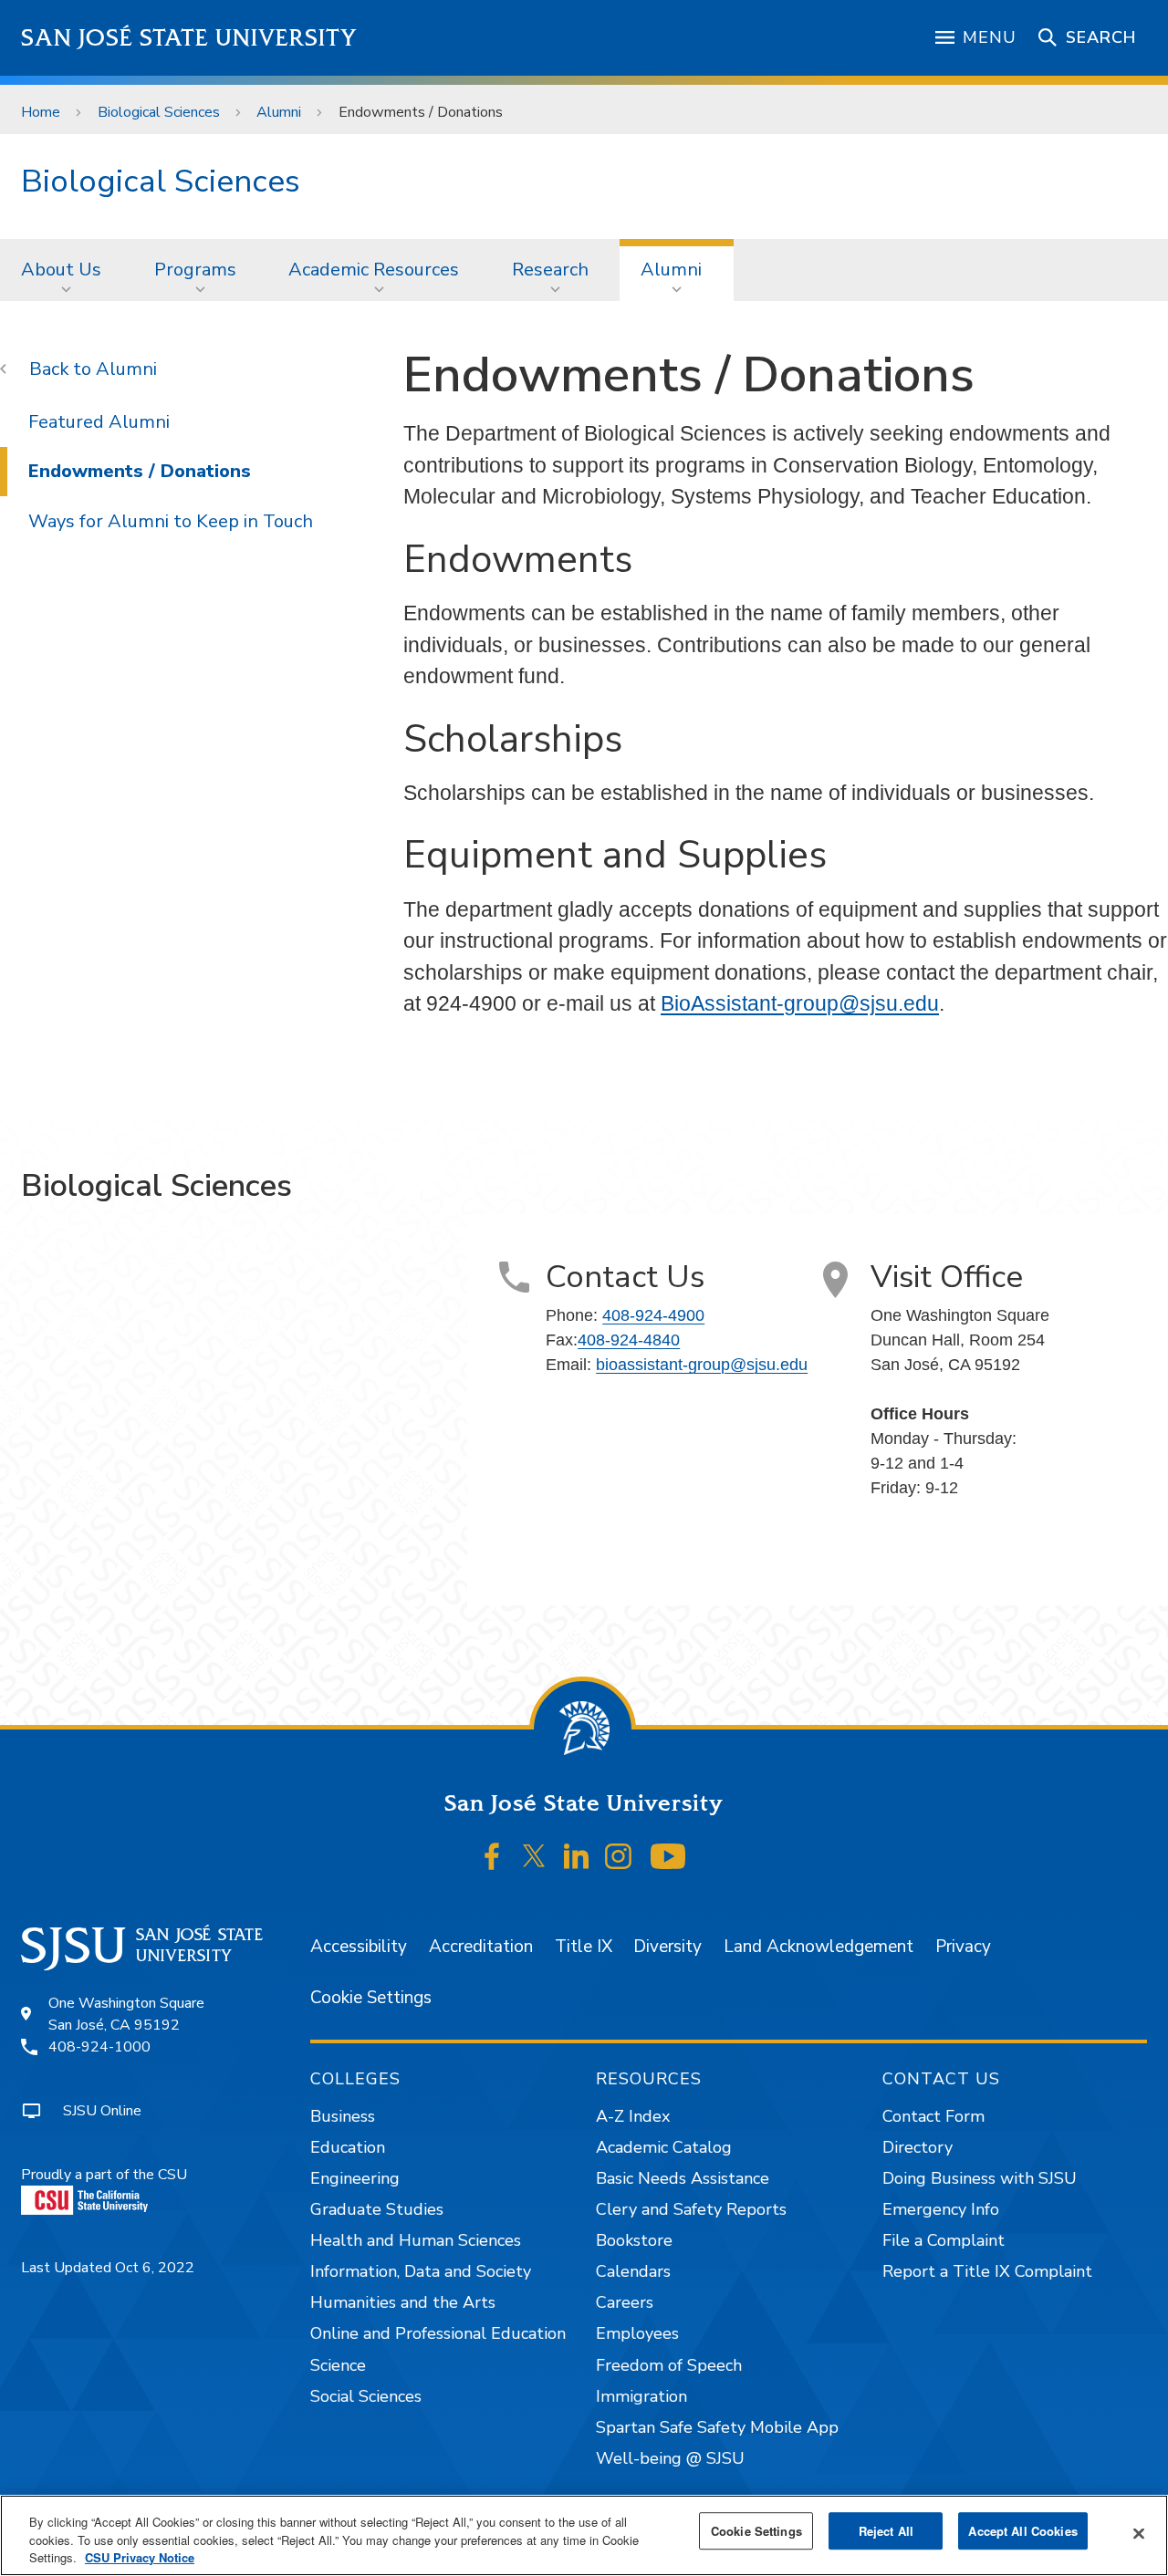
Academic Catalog (664, 2147)
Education (348, 2147)
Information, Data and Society (421, 2271)
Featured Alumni (99, 422)
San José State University (189, 38)
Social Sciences (366, 2396)
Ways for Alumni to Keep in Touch (171, 521)
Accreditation (481, 1947)
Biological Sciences (159, 112)
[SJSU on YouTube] (667, 1856)
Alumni (279, 112)
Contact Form (933, 2116)
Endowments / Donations (140, 471)
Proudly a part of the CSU (104, 2175)
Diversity (667, 1947)
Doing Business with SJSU (980, 2178)
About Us (61, 270)
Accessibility (359, 1947)
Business (343, 2116)
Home (41, 112)
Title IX (584, 1947)
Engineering (355, 2178)
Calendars (633, 2271)
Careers (625, 2302)
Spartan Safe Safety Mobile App (717, 2427)
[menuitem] (67, 270)
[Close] (1139, 2533)
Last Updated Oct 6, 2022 (108, 2268)
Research (550, 270)
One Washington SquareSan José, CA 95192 (126, 2014)
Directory (918, 2147)
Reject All (886, 2531)
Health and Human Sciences (416, 2240)
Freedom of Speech (669, 2365)
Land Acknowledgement (819, 1947)
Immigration (641, 2396)
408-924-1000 (99, 2047)
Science (338, 2365)
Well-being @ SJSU (670, 2458)
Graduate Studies (377, 2209)
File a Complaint (944, 2240)
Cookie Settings (371, 1998)
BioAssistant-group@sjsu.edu (800, 1003)
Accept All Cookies (1022, 2531)
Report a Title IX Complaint (987, 2271)
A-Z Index (633, 2116)
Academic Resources (374, 270)
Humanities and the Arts (403, 2302)
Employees (637, 2333)
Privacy (963, 1947)
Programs (195, 270)
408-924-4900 (653, 1315)
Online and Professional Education (438, 2333)
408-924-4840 (629, 1340)
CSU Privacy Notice (140, 2557)
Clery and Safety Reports (691, 2209)
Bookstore (634, 2240)
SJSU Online (102, 2111)
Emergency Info (941, 2209)
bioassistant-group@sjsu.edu (702, 1365)
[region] (584, 2535)
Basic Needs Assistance (683, 2178)
